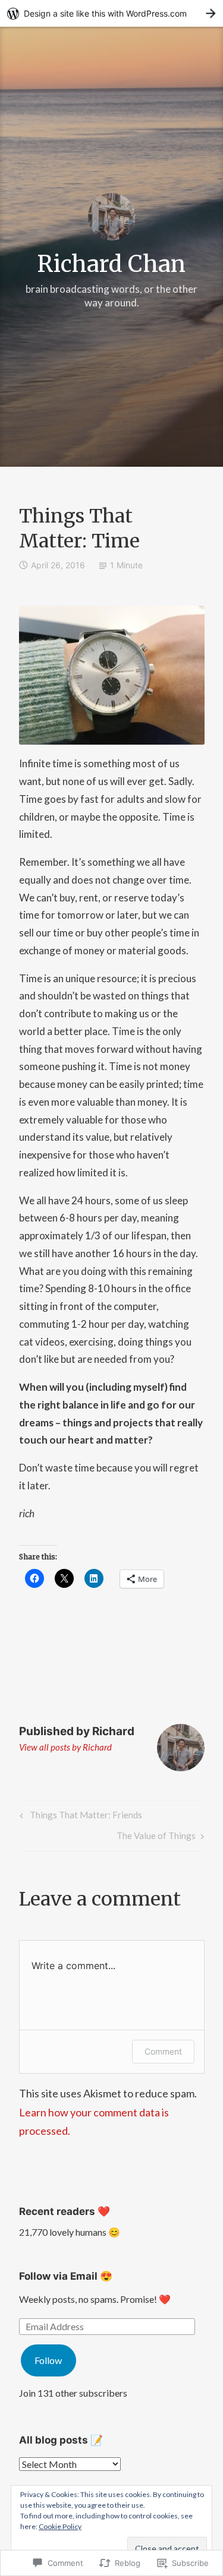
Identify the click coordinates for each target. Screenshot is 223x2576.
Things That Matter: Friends (79, 1817)
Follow (48, 2360)
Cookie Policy (60, 2526)
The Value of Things (156, 1838)
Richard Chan (111, 264)
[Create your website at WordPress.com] (111, 13)
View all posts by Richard (65, 1747)
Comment (163, 2051)
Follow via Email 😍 (66, 2276)
